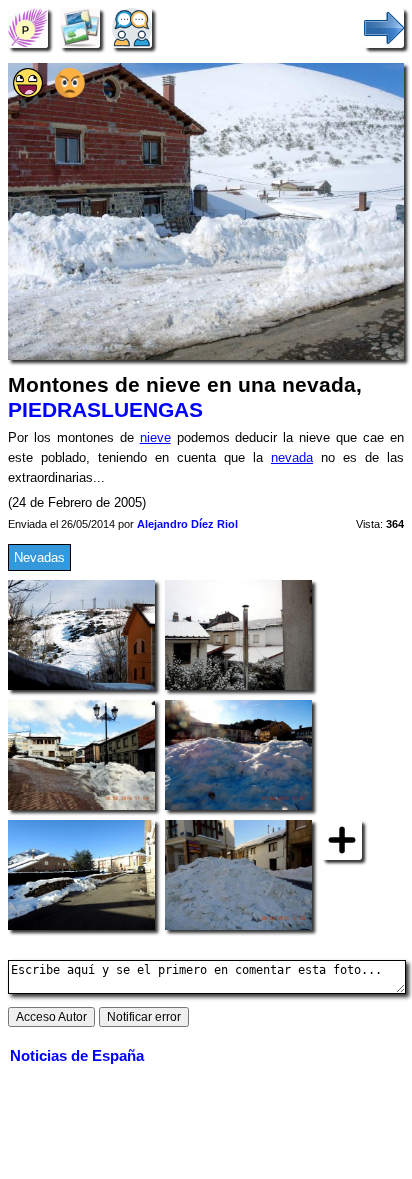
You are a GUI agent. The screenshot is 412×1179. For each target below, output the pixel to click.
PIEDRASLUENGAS (105, 410)
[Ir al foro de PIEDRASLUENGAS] (132, 27)
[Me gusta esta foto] (28, 93)
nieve (155, 437)
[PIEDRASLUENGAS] (28, 27)
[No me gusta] (70, 93)
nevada (292, 457)
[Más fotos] (342, 839)
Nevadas (39, 557)
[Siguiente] (384, 27)
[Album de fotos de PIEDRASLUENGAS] (80, 27)
